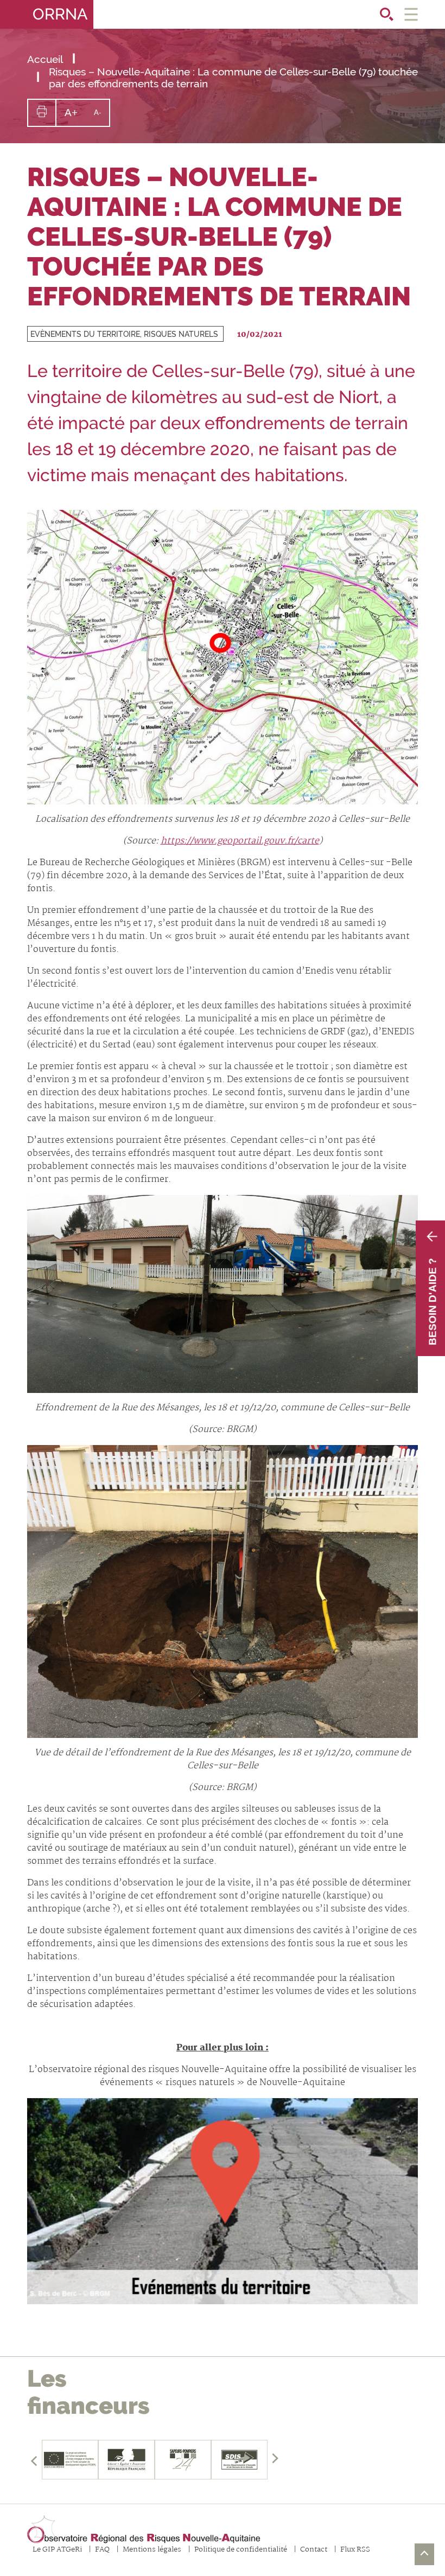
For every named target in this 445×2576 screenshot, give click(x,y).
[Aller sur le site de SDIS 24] (183, 2460)
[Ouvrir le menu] (411, 14)
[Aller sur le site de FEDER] (70, 2460)
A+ (75, 116)
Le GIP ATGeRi (57, 2550)
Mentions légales (152, 2550)
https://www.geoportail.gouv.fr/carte (240, 841)
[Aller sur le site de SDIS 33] (239, 2460)
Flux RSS (355, 2550)
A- (101, 117)
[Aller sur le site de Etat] (126, 2460)
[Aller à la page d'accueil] (144, 2530)
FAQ (102, 2550)
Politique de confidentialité (241, 2550)
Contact (314, 2550)
